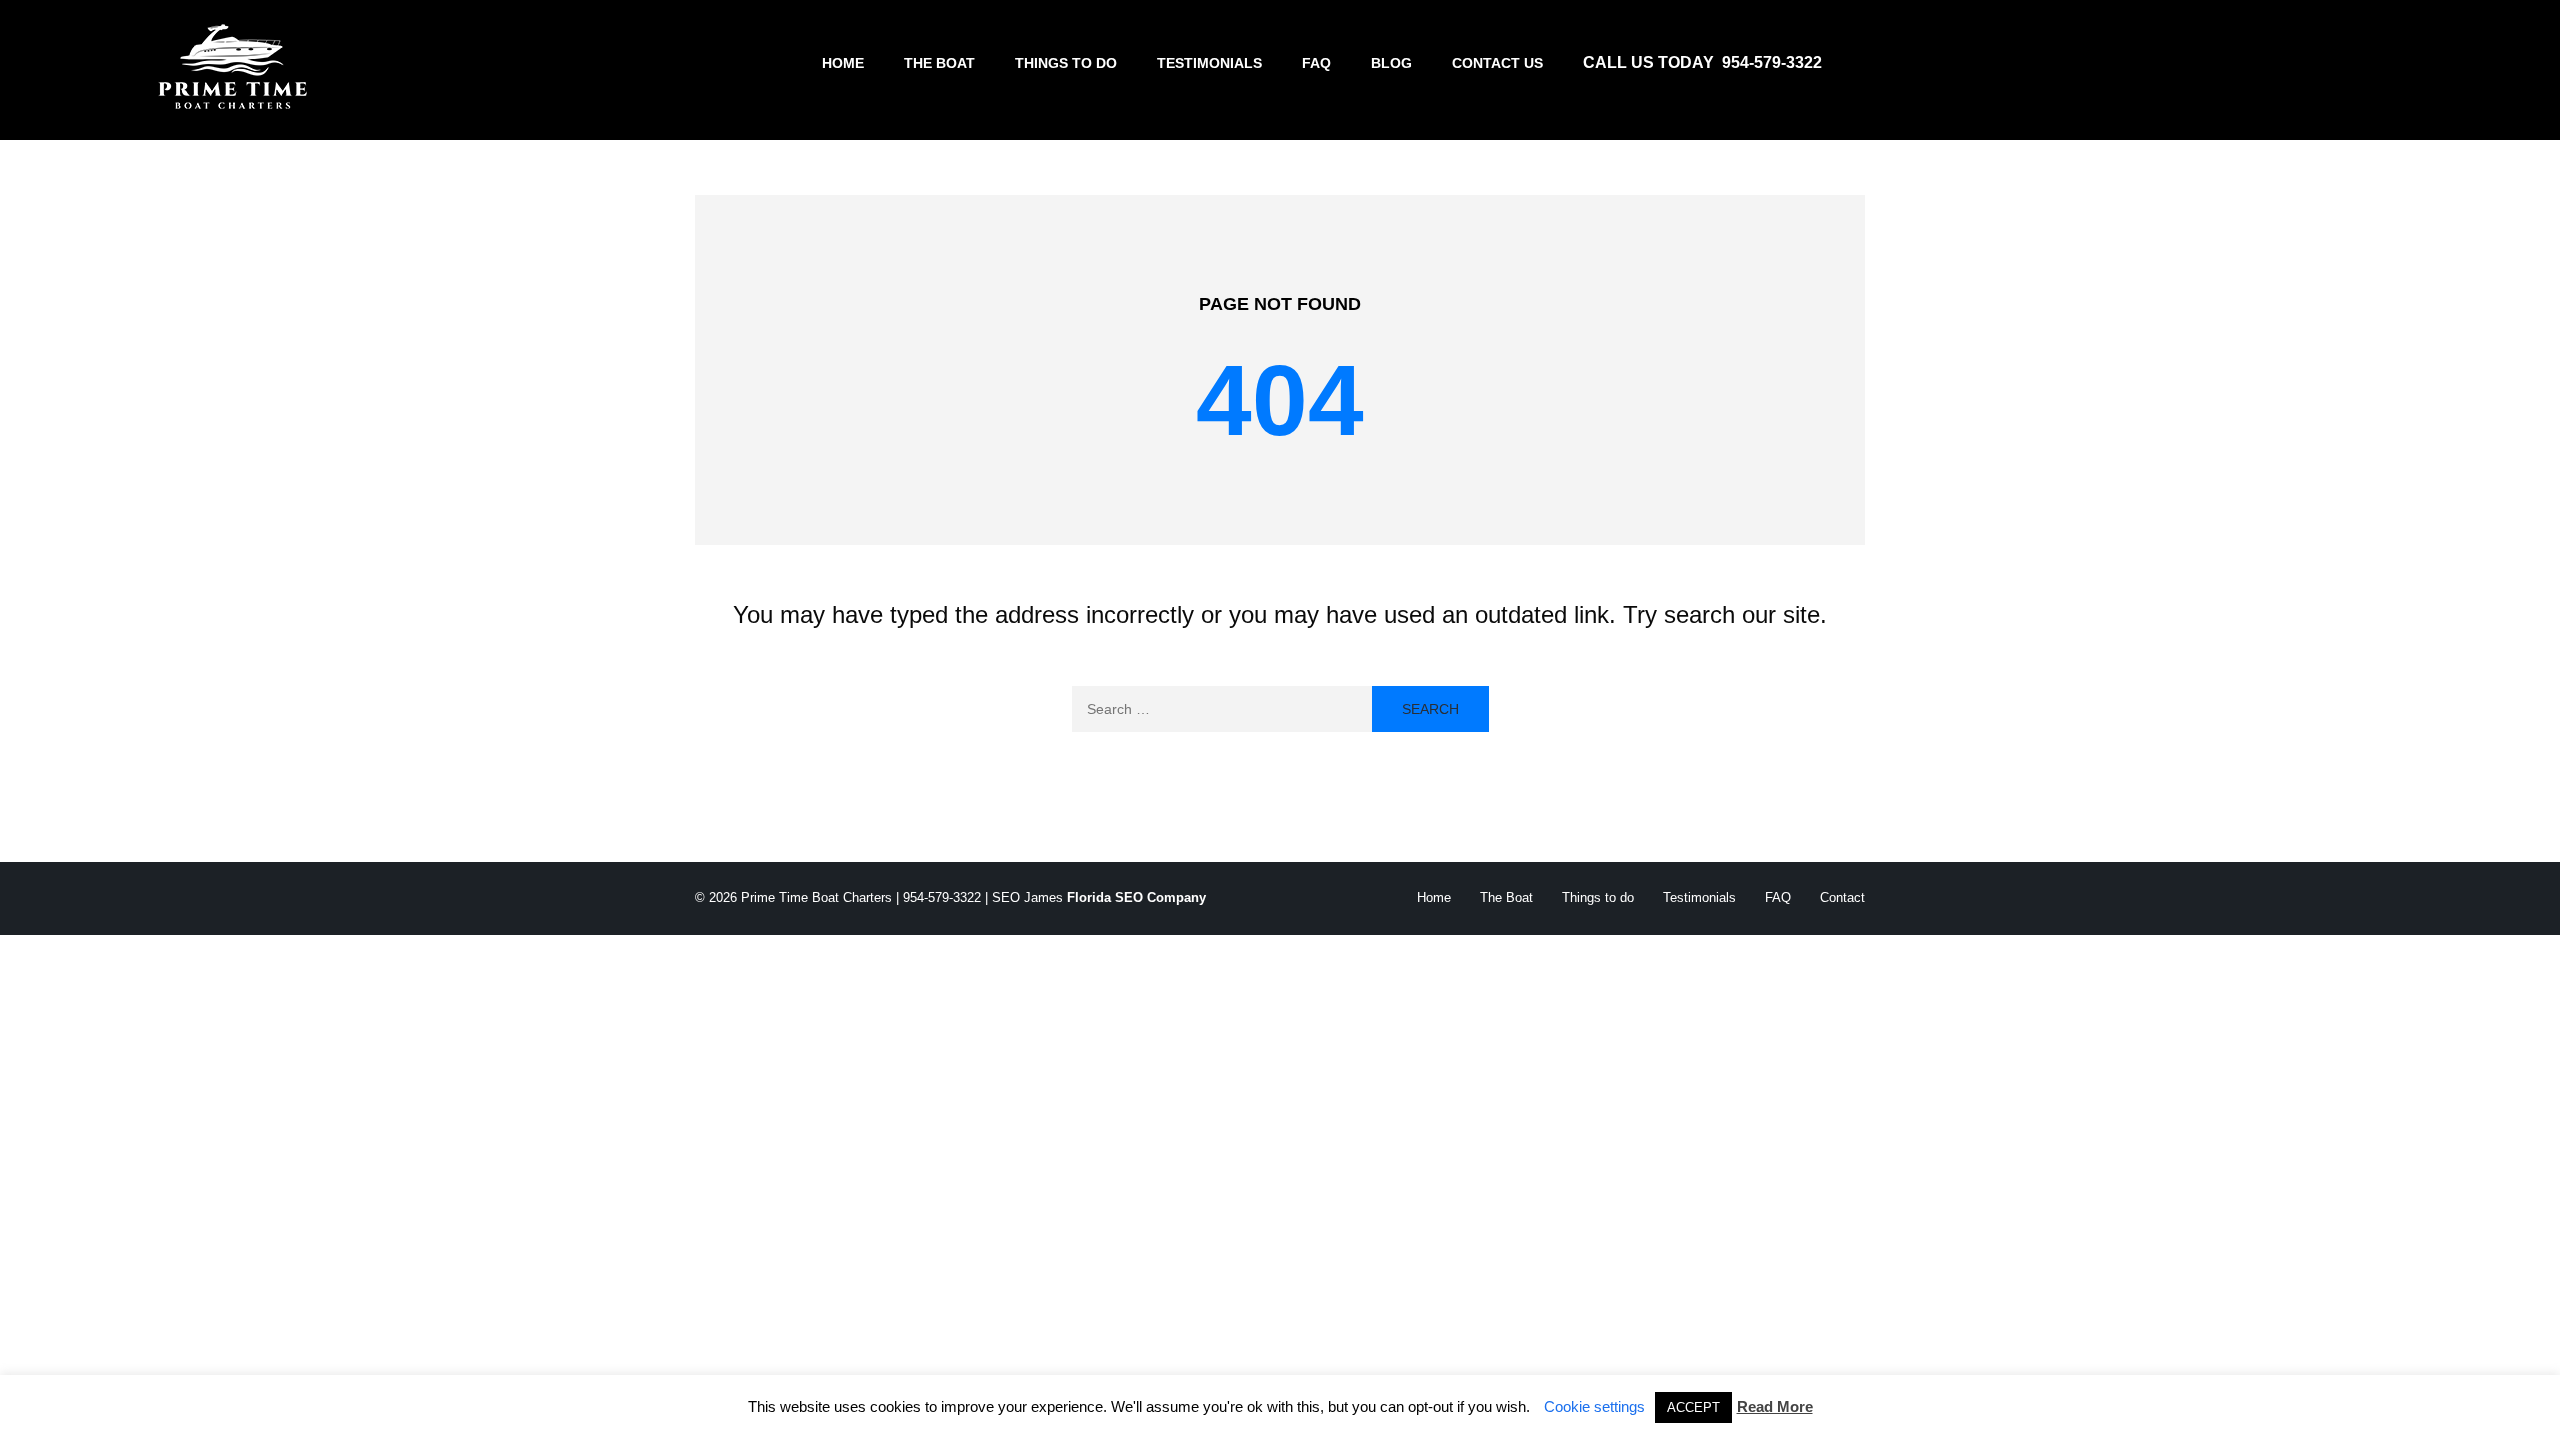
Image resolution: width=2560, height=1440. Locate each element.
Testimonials (1209, 63)
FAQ (1316, 63)
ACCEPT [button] (1693, 1407)
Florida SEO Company (1136, 897)
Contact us (1497, 63)
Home (843, 63)
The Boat (939, 63)
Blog (1391, 63)
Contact (1842, 897)
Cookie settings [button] (1594, 1406)
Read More (1775, 1406)
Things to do (1066, 63)
